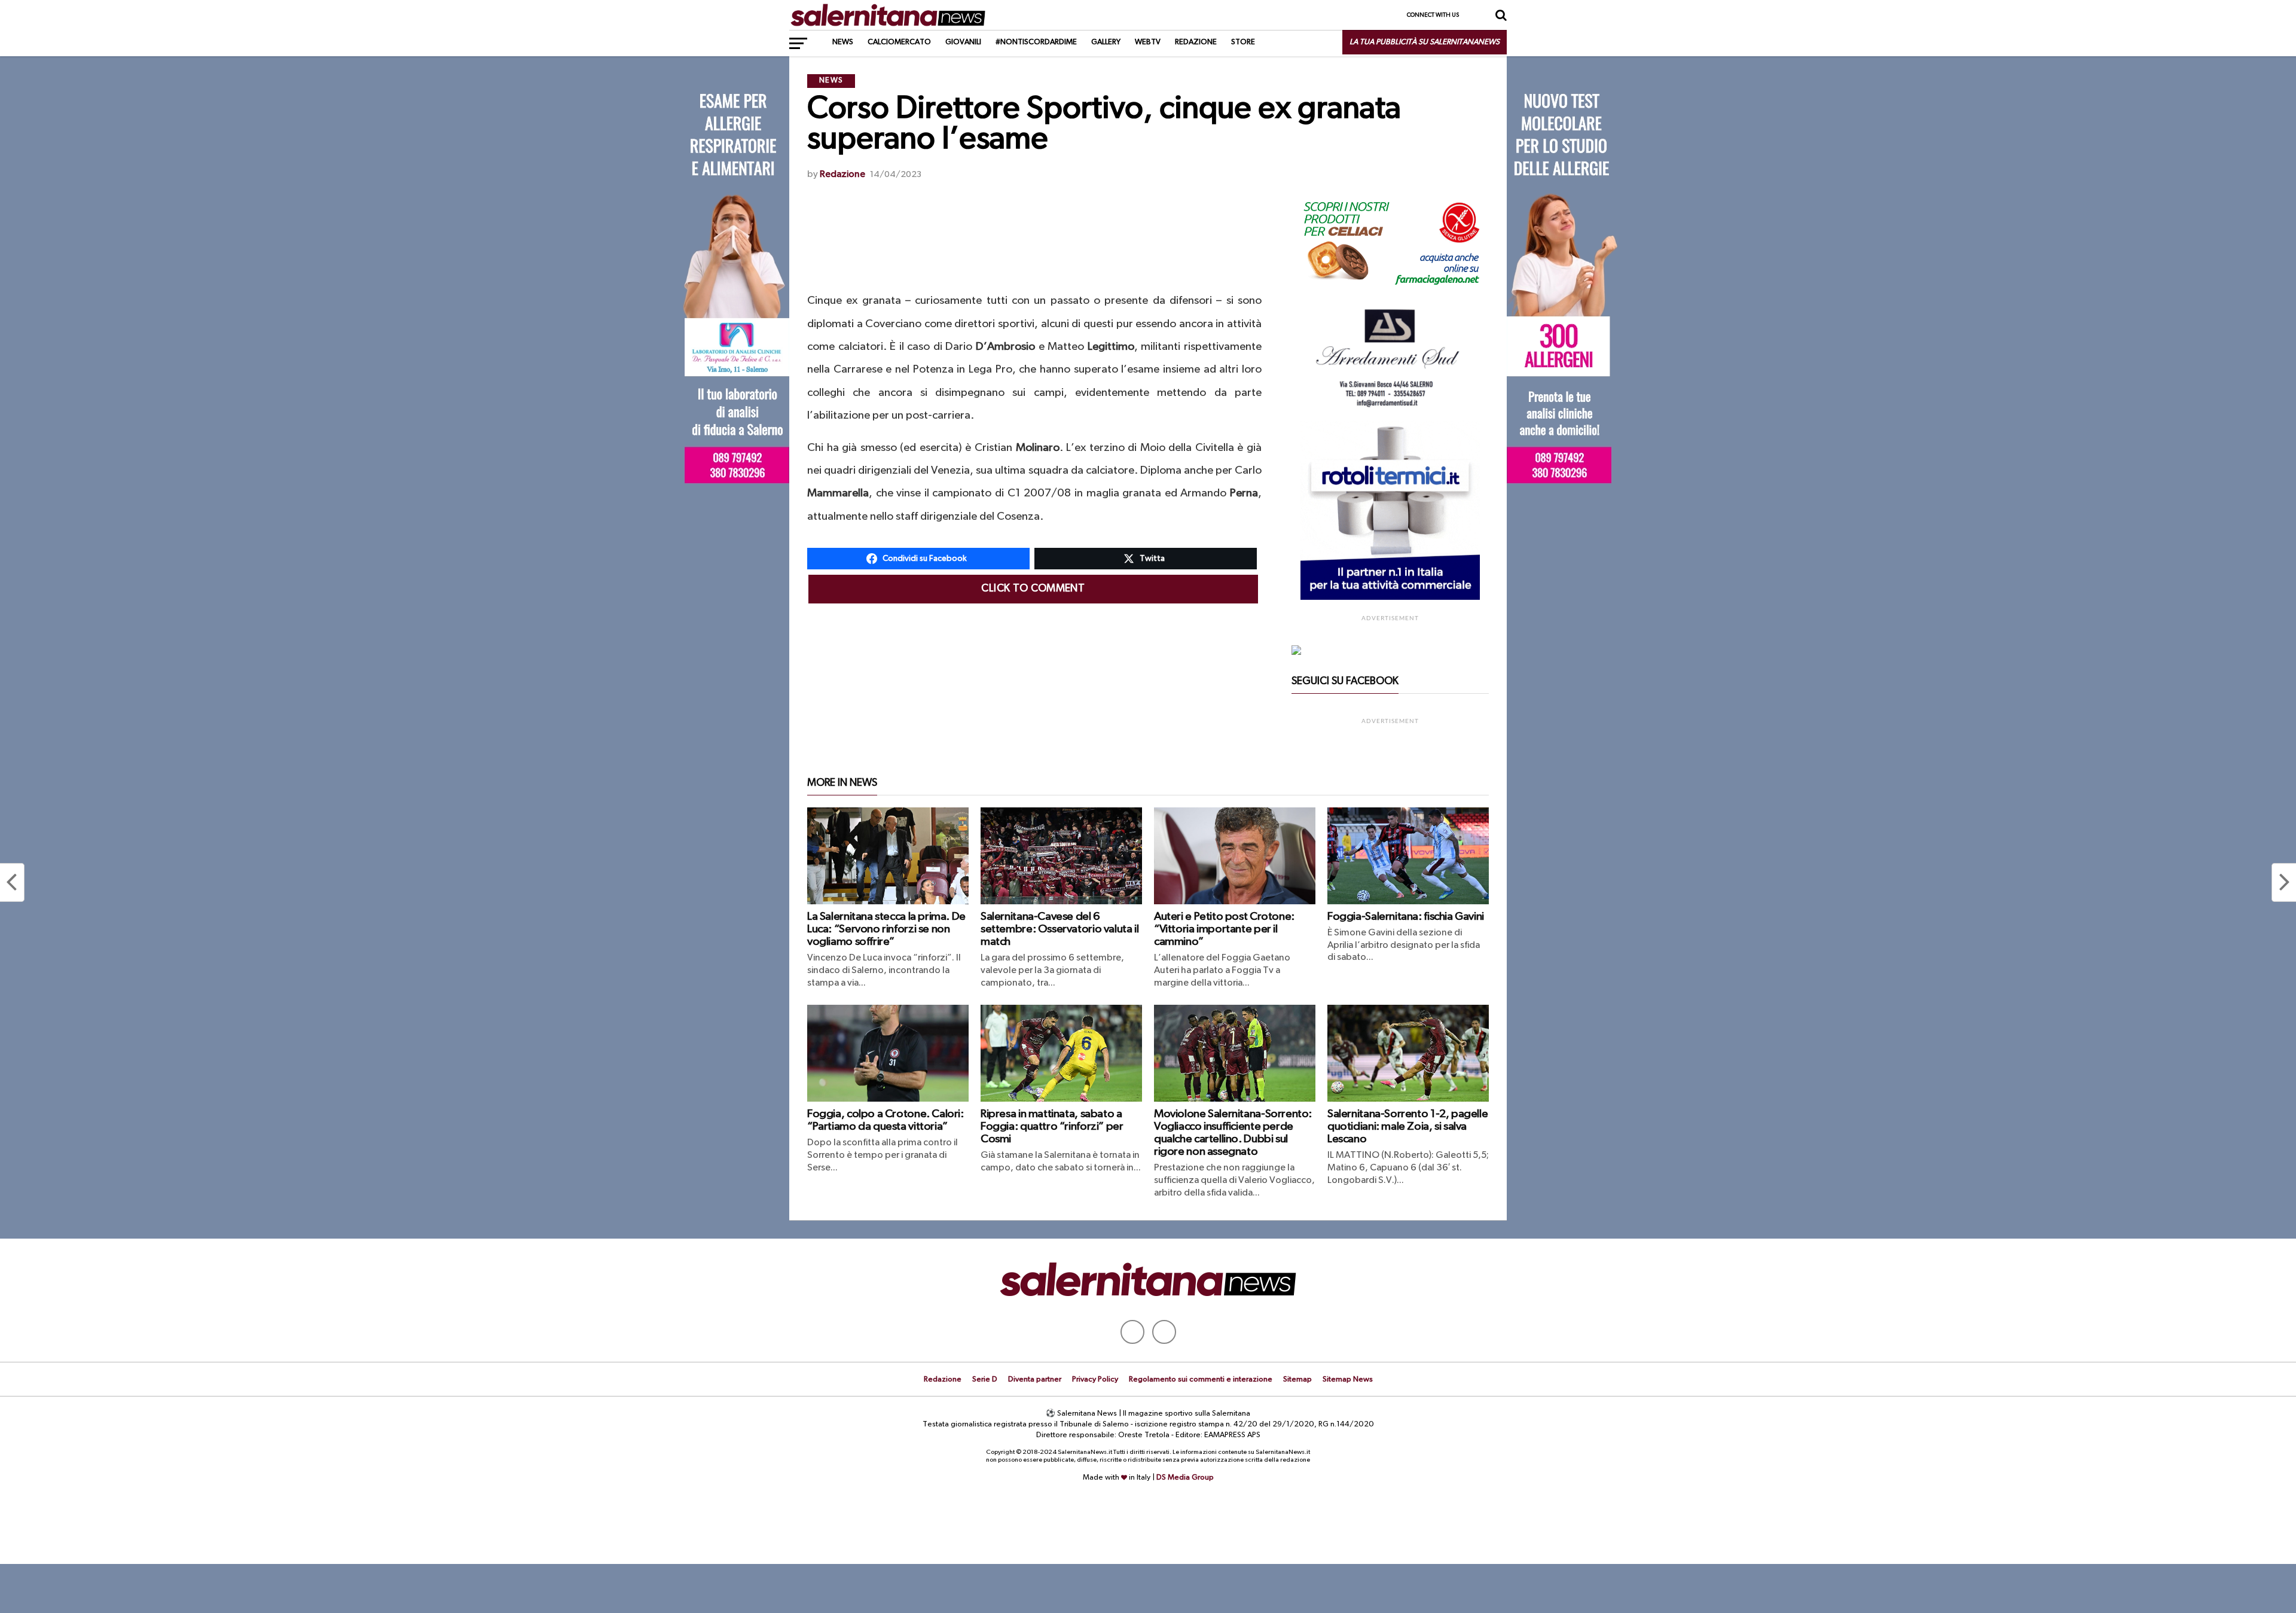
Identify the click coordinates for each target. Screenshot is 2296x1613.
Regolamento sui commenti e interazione (1201, 1379)
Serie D (985, 1379)
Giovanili (963, 42)
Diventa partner (1035, 1379)
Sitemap (1297, 1379)
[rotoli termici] (1390, 597)
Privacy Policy (1095, 1379)
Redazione (1196, 42)
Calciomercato (899, 42)
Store (1243, 42)
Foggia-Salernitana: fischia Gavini (1406, 917)
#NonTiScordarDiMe (1036, 42)
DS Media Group (1185, 1478)
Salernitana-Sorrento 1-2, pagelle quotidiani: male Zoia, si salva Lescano (1407, 1126)
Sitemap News (1348, 1379)
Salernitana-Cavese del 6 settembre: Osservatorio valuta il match (1060, 929)
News (843, 42)
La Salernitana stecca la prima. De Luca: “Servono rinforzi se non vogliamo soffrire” (886, 929)
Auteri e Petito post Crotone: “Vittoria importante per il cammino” (1224, 929)
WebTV (1148, 42)
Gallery (1106, 42)
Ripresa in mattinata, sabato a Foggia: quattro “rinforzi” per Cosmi (1052, 1126)
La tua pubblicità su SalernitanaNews (1425, 42)
